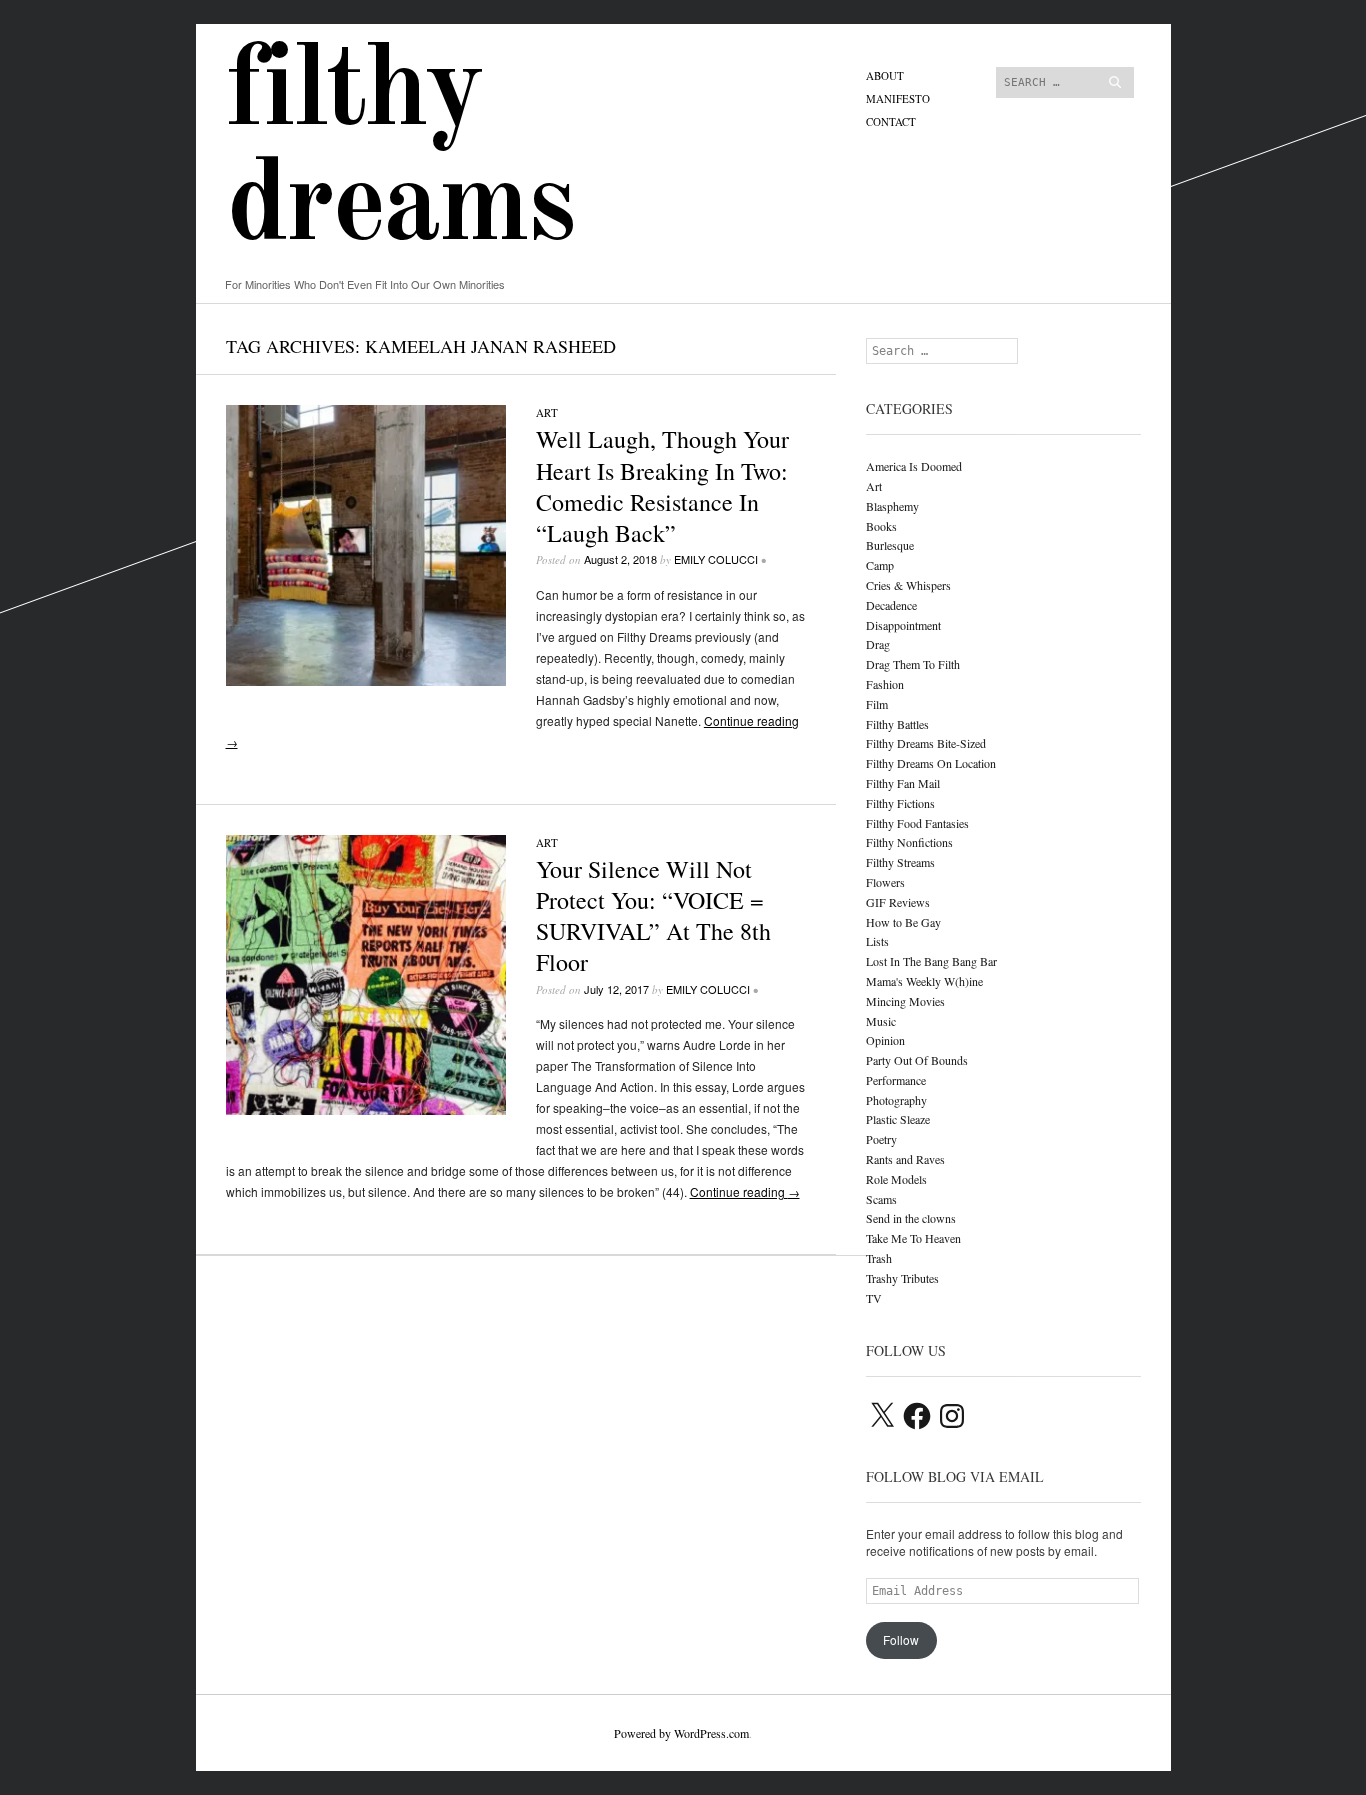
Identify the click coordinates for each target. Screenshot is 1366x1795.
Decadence (891, 605)
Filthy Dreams (400, 151)
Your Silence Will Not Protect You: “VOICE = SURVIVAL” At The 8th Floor (653, 916)
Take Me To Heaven (913, 1238)
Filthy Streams (900, 862)
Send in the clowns (911, 1218)
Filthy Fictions (900, 803)
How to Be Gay (903, 922)
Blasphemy (892, 506)
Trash (879, 1258)
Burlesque (890, 545)
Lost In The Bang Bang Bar (931, 961)
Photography (896, 1100)
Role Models (896, 1179)
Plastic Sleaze (898, 1119)
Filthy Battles (897, 724)
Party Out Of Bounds (917, 1060)
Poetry (881, 1139)
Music (881, 1021)
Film (877, 704)
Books (881, 526)
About (885, 75)
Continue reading (745, 1191)
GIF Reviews (898, 902)
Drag (878, 644)
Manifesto (898, 98)
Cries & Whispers (908, 585)
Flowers (885, 882)
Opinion (885, 1040)
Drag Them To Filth (913, 664)
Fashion (885, 684)
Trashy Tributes (902, 1278)
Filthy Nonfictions (909, 842)
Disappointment (903, 625)
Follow (901, 1639)
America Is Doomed (914, 466)
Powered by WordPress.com (681, 1733)
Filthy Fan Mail (903, 783)
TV (874, 1298)
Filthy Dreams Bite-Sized (926, 743)
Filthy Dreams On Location (931, 763)
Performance (896, 1080)
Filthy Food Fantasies (917, 823)
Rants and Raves (905, 1159)
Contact (891, 121)
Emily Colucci (716, 559)
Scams (881, 1199)
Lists (877, 941)
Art (547, 412)
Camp (880, 565)
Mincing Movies (905, 1001)
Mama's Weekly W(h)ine (924, 981)
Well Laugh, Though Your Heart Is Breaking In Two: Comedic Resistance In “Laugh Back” (662, 486)
